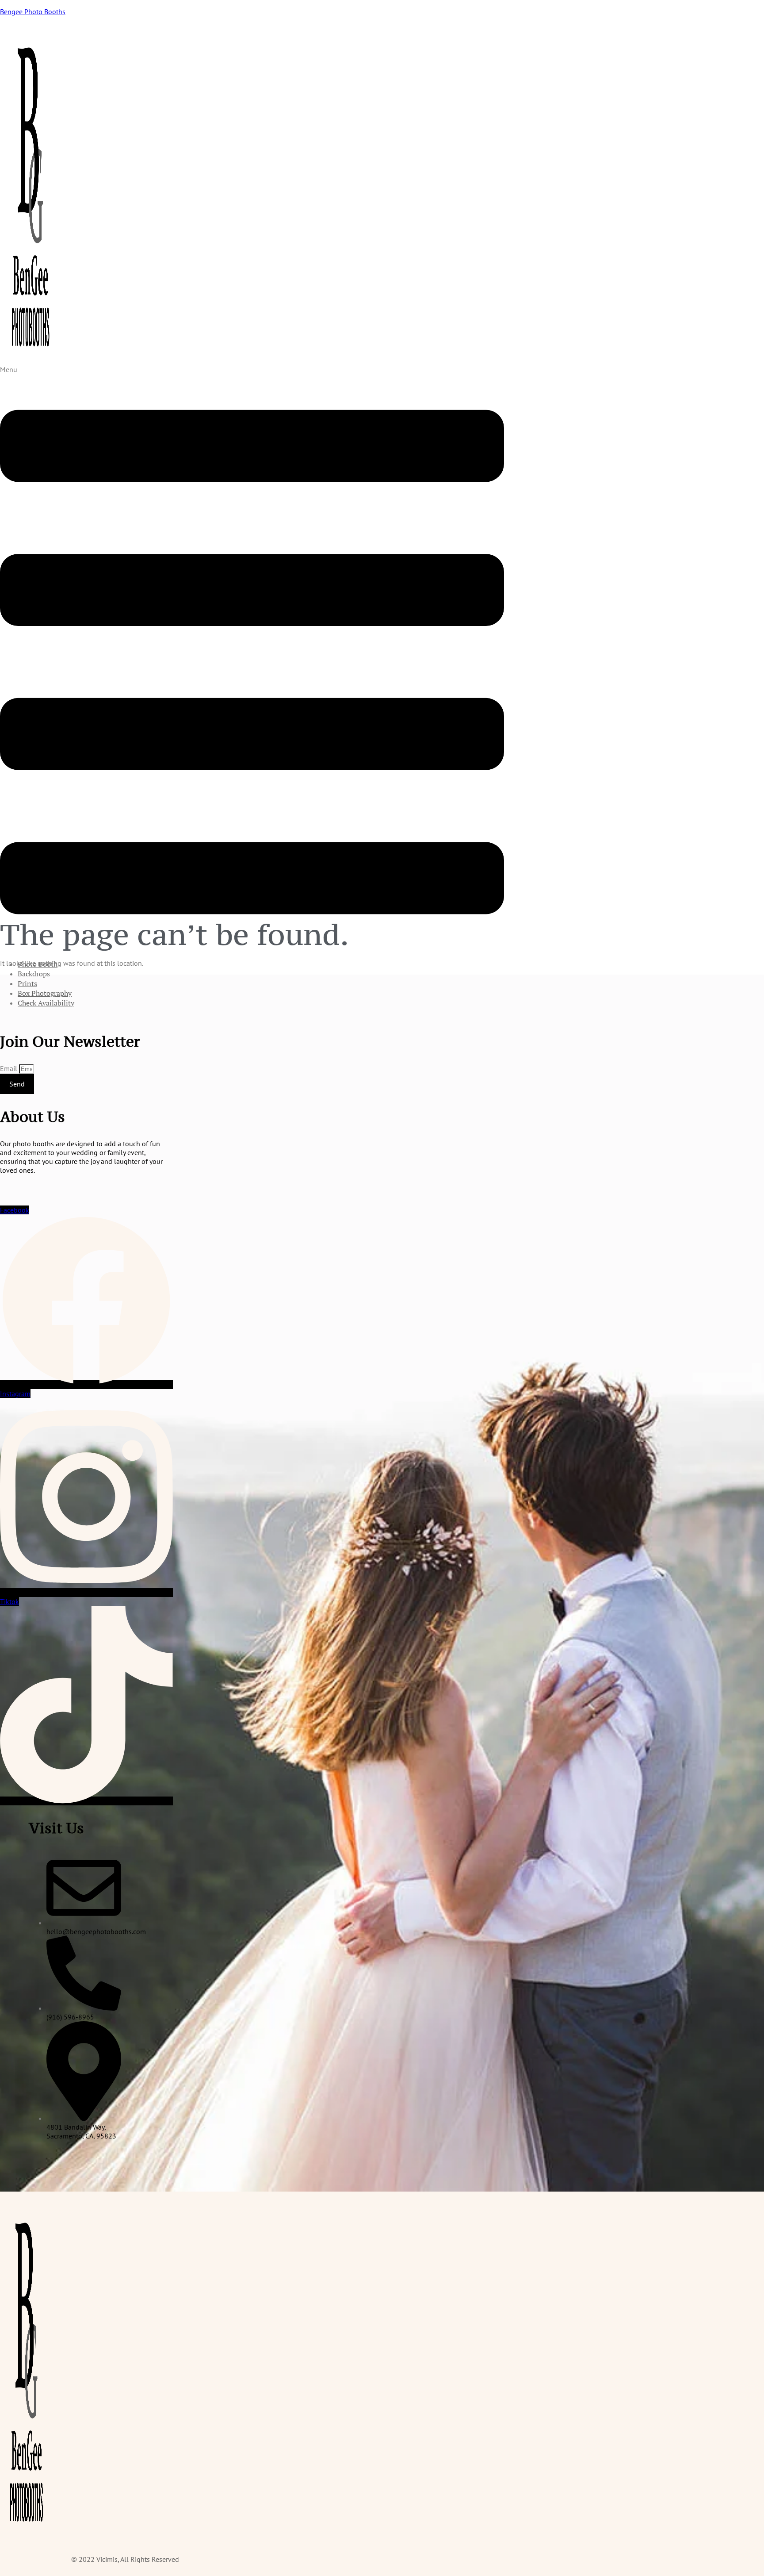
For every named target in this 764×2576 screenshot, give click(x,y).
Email (10, 1068)
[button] (252, 658)
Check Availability (46, 1003)
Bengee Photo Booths (33, 12)
